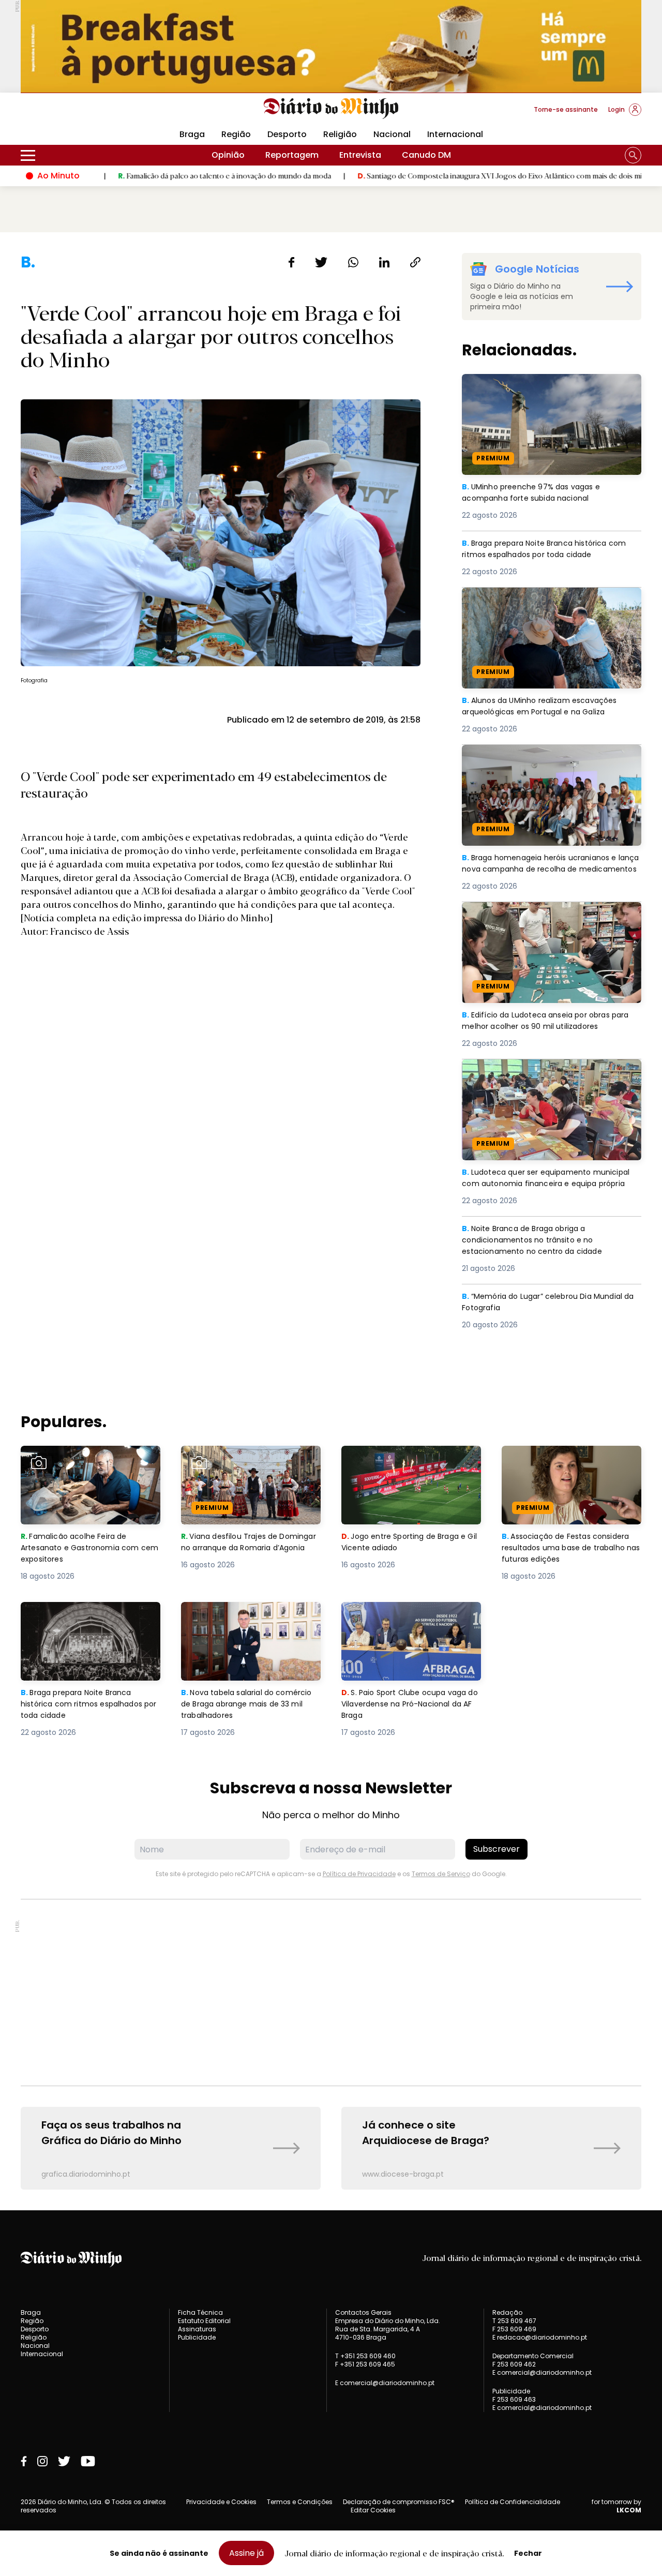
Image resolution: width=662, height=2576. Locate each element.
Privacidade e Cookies (221, 2502)
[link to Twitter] (64, 2461)
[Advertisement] (331, 1993)
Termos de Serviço (441, 1874)
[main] (331, 1221)
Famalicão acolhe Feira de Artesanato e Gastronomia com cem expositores (88, 1464)
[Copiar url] (415, 262)
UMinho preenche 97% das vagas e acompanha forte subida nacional (535, 386)
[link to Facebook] (24, 2461)
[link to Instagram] (42, 2461)
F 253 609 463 (514, 2399)
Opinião (228, 155)
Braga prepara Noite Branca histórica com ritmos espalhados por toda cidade (551, 550)
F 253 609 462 (514, 2364)
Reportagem (292, 155)
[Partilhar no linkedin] (384, 262)
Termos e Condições (300, 2502)
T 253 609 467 (514, 2321)
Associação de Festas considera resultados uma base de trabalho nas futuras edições (570, 1464)
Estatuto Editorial (204, 2321)
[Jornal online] (74, 114)
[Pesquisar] (633, 155)
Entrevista (360, 155)
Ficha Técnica (200, 2312)
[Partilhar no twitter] (321, 262)
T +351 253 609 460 (365, 2356)
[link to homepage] (331, 109)
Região (236, 134)
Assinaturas (197, 2329)
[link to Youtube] (88, 2461)
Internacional (455, 134)
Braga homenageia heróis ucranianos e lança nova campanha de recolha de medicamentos (545, 763)
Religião (340, 134)
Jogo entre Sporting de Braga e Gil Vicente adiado (408, 1458)
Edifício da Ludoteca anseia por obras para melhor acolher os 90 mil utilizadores (550, 914)
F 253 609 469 (514, 2329)
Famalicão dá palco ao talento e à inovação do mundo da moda (135, 175)
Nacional (392, 134)
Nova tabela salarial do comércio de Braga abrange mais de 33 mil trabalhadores (243, 1620)
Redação (507, 2313)
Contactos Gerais (363, 2313)
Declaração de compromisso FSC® (399, 2502)
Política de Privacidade (359, 1874)
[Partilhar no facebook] (291, 262)
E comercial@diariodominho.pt (385, 2383)
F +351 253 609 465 (365, 2364)
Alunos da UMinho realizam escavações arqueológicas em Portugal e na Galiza (545, 600)
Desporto (287, 134)
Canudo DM (426, 155)
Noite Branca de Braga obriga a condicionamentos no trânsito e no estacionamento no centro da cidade (541, 1241)
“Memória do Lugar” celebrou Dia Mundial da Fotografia (548, 1303)
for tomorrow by (616, 2506)
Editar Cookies (373, 2510)
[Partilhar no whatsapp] (353, 262)
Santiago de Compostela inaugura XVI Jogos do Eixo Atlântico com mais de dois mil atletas (423, 175)
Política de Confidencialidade (513, 2502)
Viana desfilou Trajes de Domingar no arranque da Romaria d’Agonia (235, 1464)
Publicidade (197, 2337)
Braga (192, 134)
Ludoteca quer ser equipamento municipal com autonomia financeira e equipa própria (551, 1078)
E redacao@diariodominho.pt (540, 2337)
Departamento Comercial (533, 2356)
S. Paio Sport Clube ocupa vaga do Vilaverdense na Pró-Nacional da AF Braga (410, 1620)
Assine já (246, 2553)
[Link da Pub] (331, 46)
